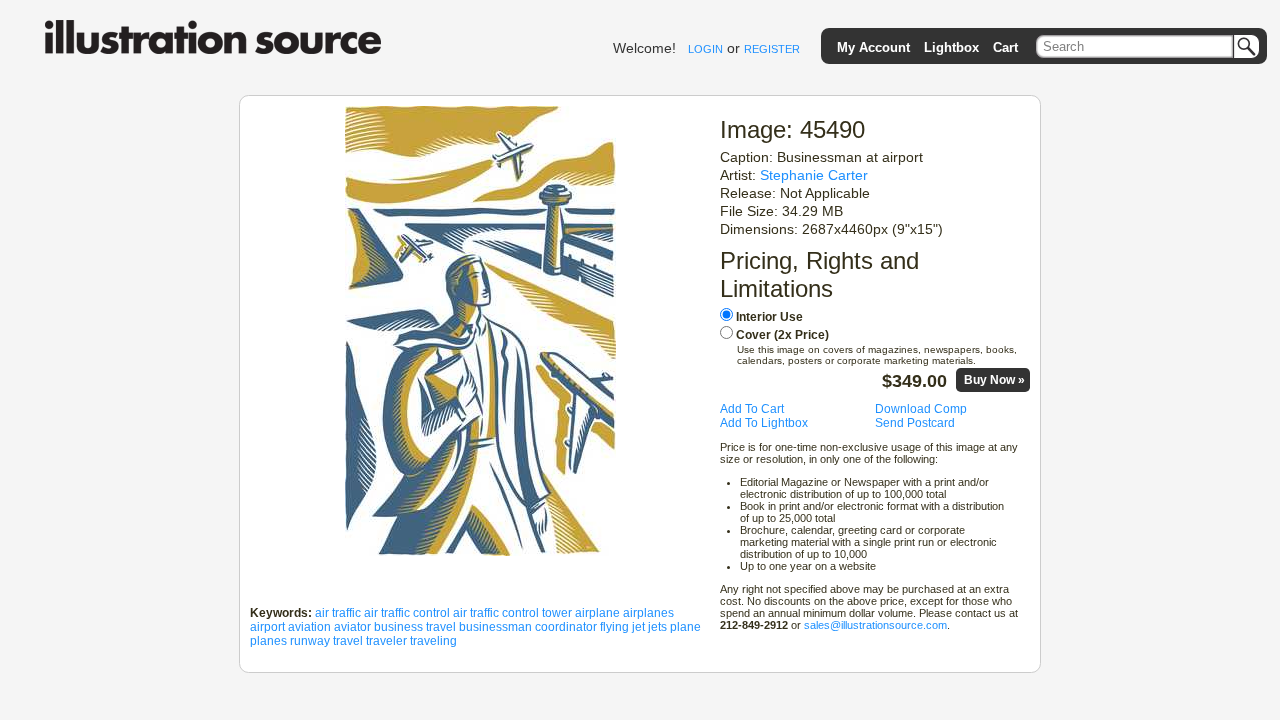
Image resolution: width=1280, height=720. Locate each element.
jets (657, 627)
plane (685, 627)
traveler (386, 641)
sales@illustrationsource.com (875, 625)
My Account (873, 47)
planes (268, 641)
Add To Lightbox (764, 423)
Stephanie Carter (814, 175)
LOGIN (705, 49)
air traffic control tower (512, 613)
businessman (495, 627)
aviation (309, 627)
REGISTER (772, 49)
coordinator (566, 627)
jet (638, 627)
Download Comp (921, 409)
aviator (352, 627)
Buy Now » (994, 380)
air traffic (338, 613)
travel (348, 641)
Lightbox (951, 47)
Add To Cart (752, 409)
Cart (1005, 47)
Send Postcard (915, 423)
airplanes (648, 613)
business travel (415, 627)
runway (310, 641)
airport (267, 627)
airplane (597, 613)
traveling (433, 641)
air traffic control (407, 613)
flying (614, 627)
